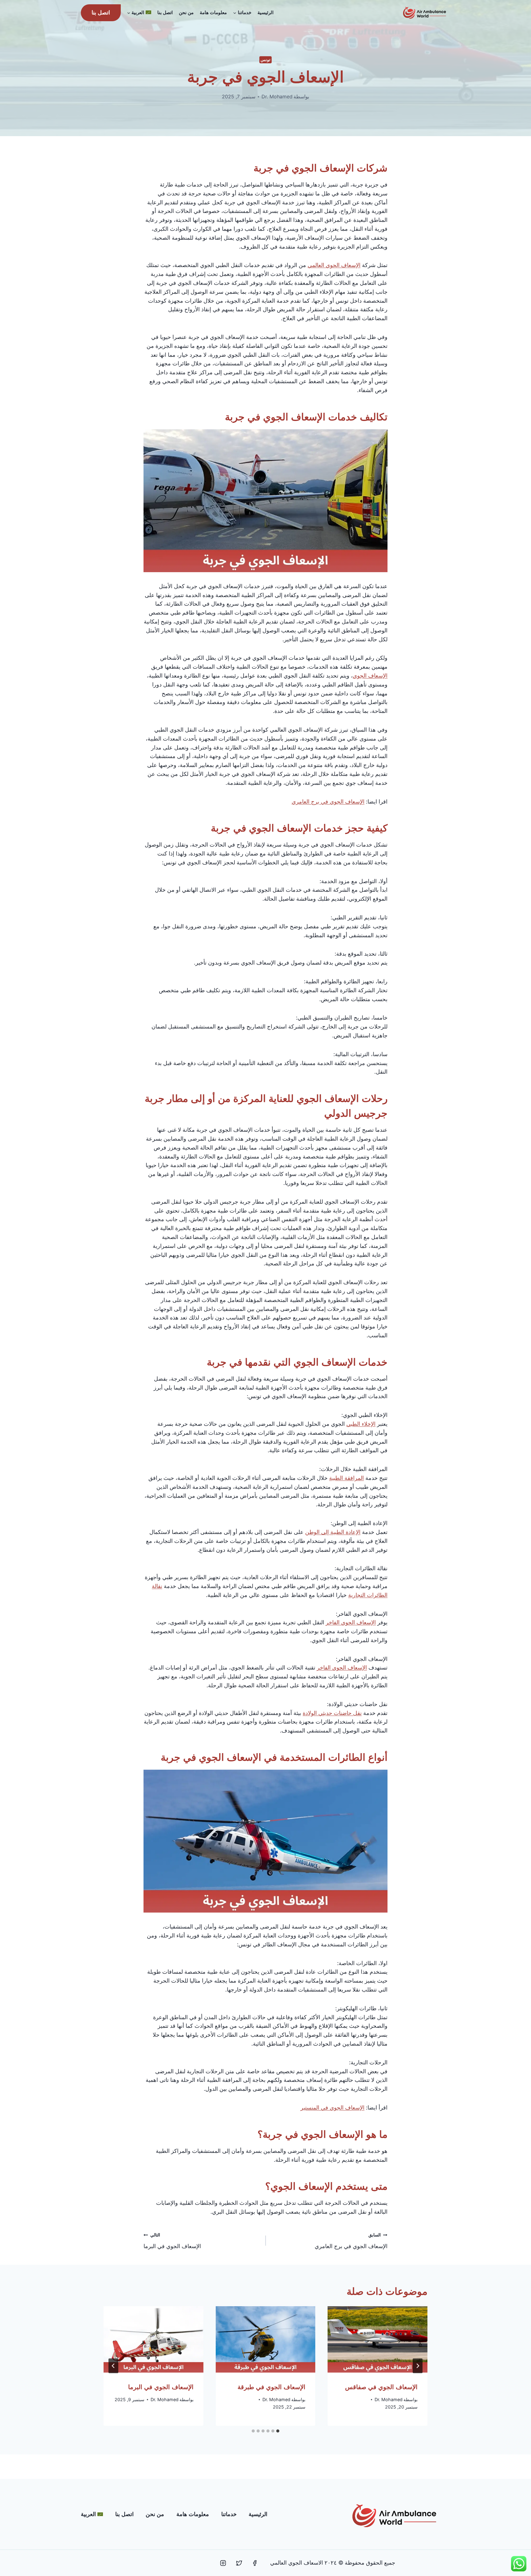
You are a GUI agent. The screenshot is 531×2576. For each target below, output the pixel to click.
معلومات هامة (213, 12)
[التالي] (113, 2366)
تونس (265, 60)
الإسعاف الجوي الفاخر (351, 1622)
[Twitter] (239, 2563)
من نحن (186, 12)
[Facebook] (255, 2563)
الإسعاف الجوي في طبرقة (271, 2387)
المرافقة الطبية (346, 1478)
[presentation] (378, 2339)
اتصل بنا (165, 12)
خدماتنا (229, 2514)
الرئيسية (265, 12)
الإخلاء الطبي (361, 1424)
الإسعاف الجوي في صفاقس (381, 2387)
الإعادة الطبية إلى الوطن (333, 1532)
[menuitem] (139, 13)
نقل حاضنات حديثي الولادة (332, 1713)
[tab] (278, 2431)
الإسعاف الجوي (370, 676)
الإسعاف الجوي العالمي (334, 265)
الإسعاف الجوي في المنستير (332, 2108)
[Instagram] (223, 2563)
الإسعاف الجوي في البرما (172, 2241)
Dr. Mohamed (277, 96)
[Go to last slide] (418, 2366)
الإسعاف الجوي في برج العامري (328, 802)
